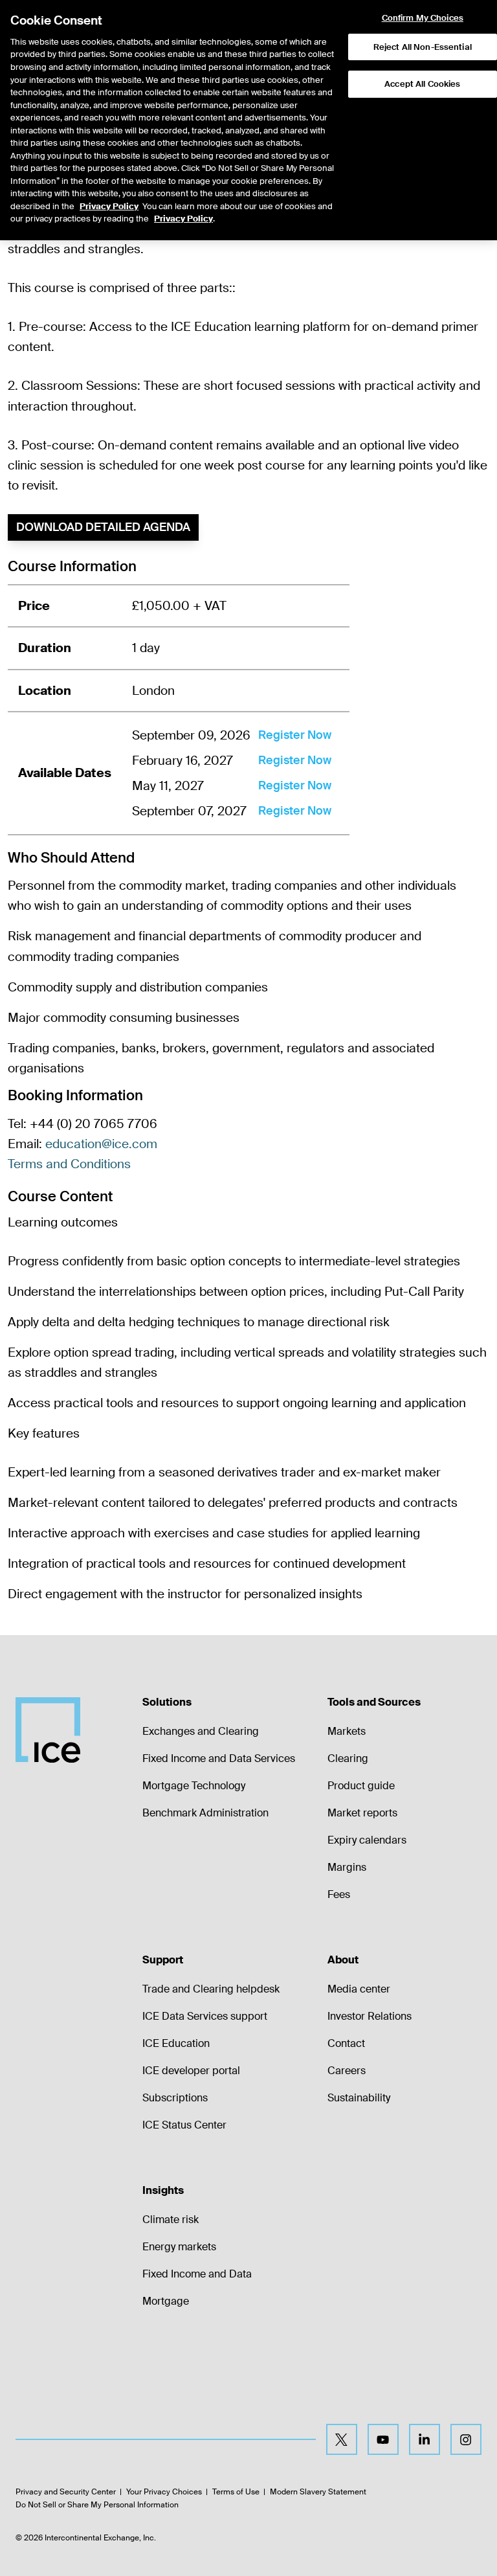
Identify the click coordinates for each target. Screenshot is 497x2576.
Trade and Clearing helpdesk (211, 1989)
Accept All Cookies (422, 84)
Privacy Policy (109, 206)
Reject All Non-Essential (423, 47)
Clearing (348, 1758)
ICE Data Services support (205, 2016)
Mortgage (166, 2301)
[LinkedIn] (425, 2439)
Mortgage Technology (194, 1786)
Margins (347, 1867)
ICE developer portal (191, 2071)
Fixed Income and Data (197, 2274)
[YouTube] (383, 2439)
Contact (346, 2043)
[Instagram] (466, 2439)
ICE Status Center (184, 2125)
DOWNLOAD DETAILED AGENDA (103, 527)
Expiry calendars (367, 1840)
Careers (347, 2071)
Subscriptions (175, 2098)
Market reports (362, 1813)
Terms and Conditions (69, 1164)
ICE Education (176, 2043)
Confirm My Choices (423, 18)
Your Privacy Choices (164, 2492)
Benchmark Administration (205, 1813)
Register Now (295, 735)
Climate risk (171, 2220)
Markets (347, 1731)
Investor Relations (370, 2016)
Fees (339, 1894)
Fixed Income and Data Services (219, 1758)
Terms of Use (236, 2492)
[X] (342, 2439)
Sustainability (359, 2098)
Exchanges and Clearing (201, 1731)
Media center (359, 1989)
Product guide (361, 1786)
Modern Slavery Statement (318, 2492)
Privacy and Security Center (66, 2492)
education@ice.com (101, 1144)
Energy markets (179, 2247)
